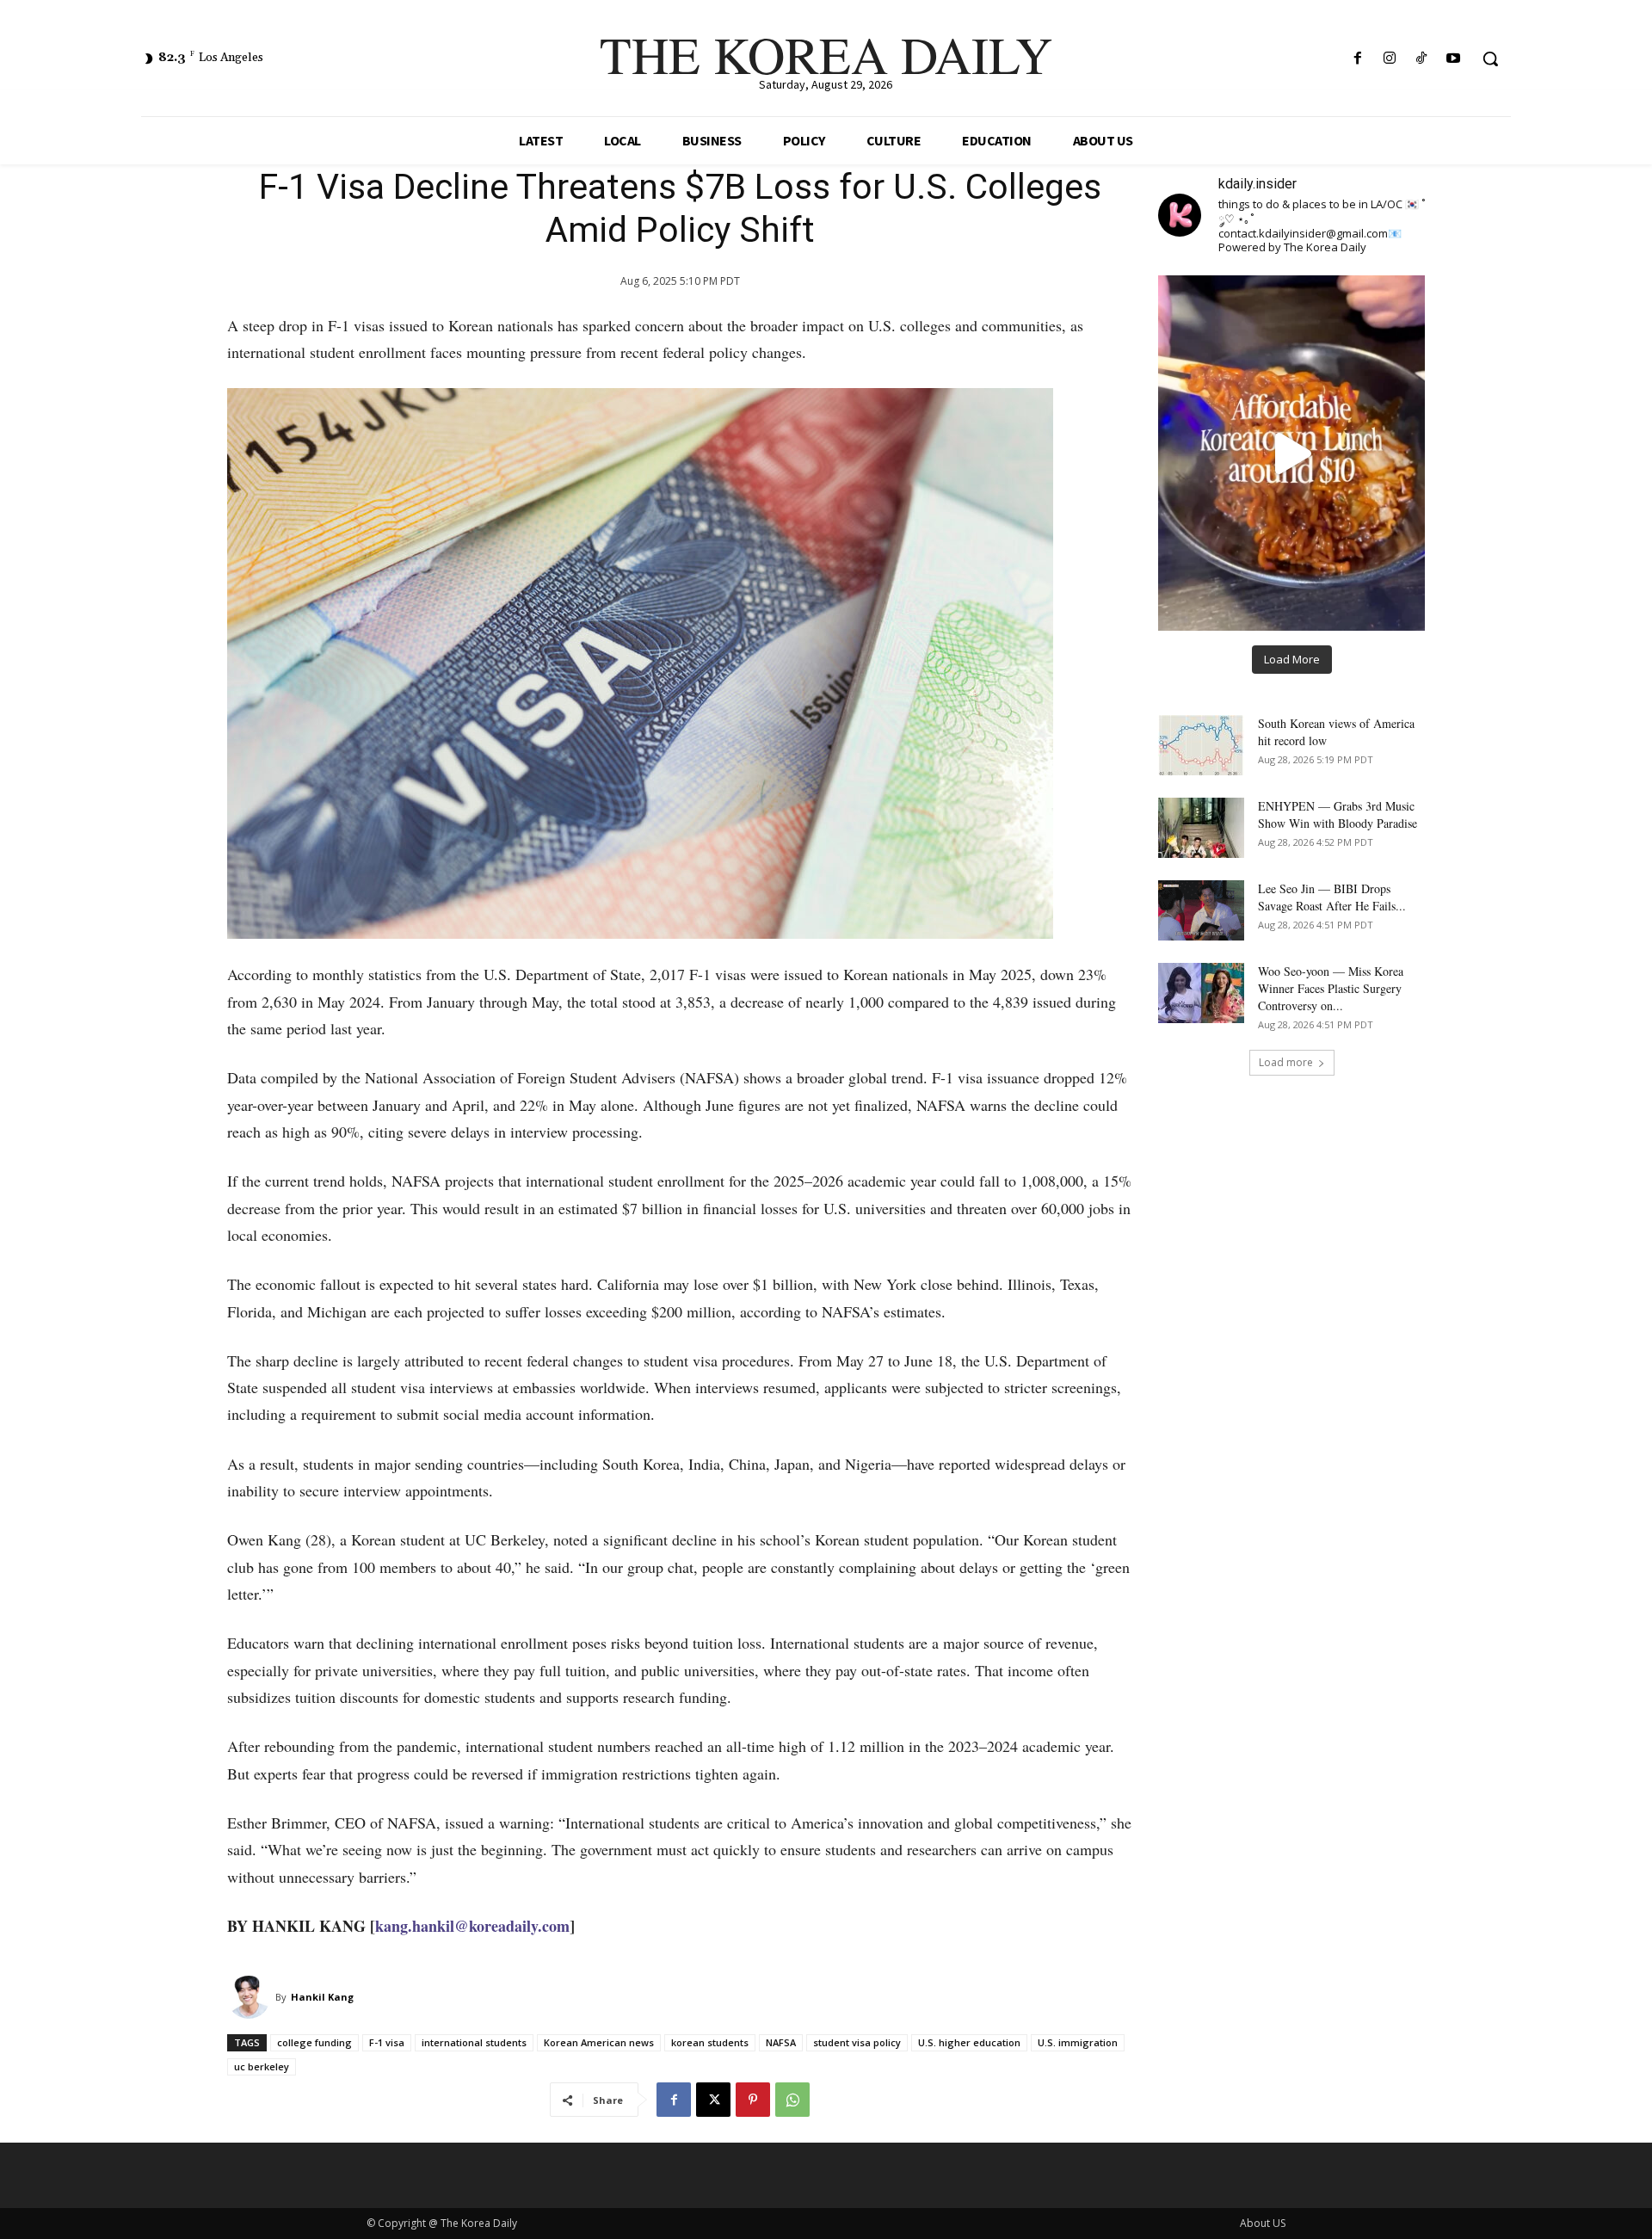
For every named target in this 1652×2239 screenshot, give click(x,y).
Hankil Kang (322, 1997)
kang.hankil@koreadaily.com (472, 1926)
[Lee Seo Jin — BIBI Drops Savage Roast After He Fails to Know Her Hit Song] (1201, 910)
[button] (1490, 59)
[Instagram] (1389, 59)
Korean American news (599, 2042)
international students (474, 2042)
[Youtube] (1454, 59)
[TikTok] (1422, 59)
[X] (713, 2100)
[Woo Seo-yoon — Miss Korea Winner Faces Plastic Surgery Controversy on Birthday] (1201, 993)
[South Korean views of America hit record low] (1201, 745)
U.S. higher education (969, 2042)
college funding (314, 2042)
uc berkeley (262, 2066)
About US (1263, 2223)
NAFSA (781, 2042)
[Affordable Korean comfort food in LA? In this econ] (1291, 453)
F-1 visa (387, 2042)
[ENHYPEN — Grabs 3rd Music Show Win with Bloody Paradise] (1201, 828)
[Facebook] (1357, 59)
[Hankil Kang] (251, 1997)
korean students (710, 2042)
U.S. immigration (1078, 2042)
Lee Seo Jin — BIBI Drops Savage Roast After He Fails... (1332, 897)
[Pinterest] (753, 2100)
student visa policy (857, 2042)
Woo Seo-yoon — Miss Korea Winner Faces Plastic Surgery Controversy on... (1331, 988)
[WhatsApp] (792, 2100)
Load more (1286, 1062)
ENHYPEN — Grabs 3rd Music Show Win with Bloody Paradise (1338, 814)
